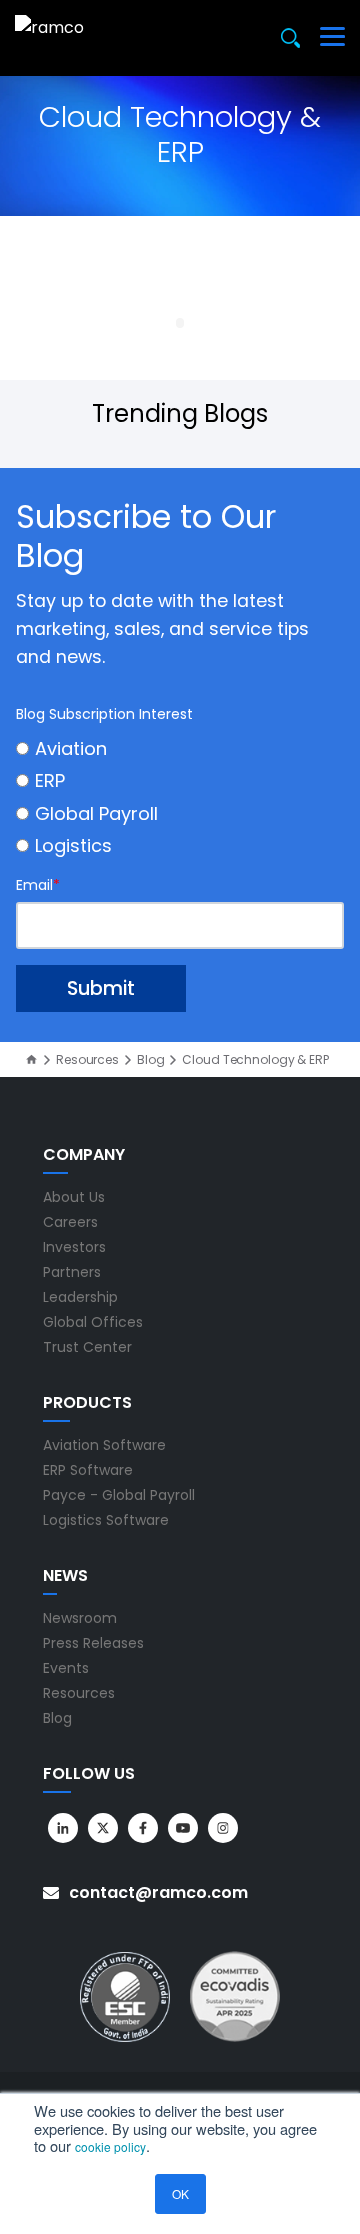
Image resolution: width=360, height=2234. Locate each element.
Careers (70, 1222)
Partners (72, 1272)
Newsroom (80, 1618)
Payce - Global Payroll (119, 1495)
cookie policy (110, 2146)
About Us (74, 1197)
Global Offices (93, 1322)
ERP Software (88, 1470)
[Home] (31, 1059)
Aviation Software (104, 1445)
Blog (151, 1060)
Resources (87, 1060)
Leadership (80, 1297)
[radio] (180, 748)
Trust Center (87, 1347)
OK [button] (180, 2193)
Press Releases (93, 1643)
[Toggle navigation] (332, 38)
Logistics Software (106, 1520)
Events (66, 1668)
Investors (74, 1247)
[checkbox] (180, 797)
